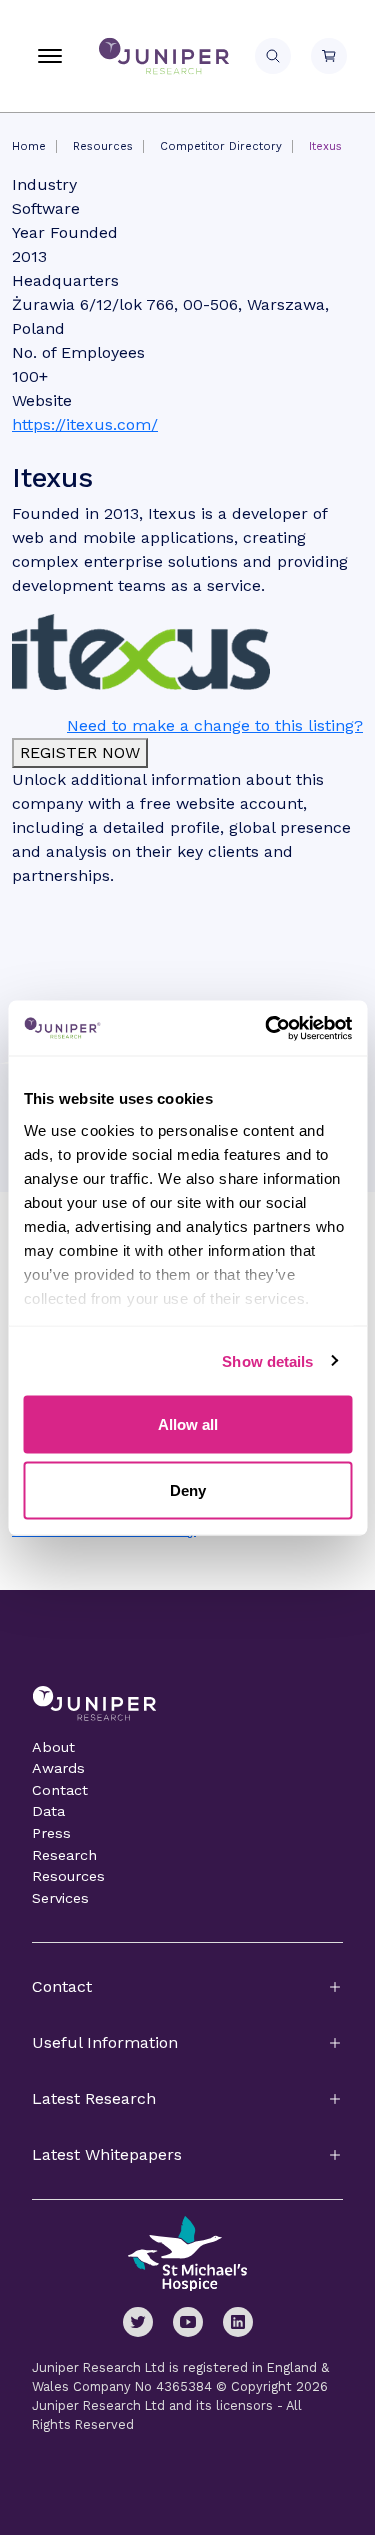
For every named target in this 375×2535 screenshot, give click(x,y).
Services (60, 1898)
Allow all (188, 1424)
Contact (60, 1790)
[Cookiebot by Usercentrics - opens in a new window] (267, 1028)
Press (51, 1833)
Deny (188, 1489)
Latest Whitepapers (107, 2154)
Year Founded (65, 232)
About (53, 1747)
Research (64, 1855)
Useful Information (105, 2042)
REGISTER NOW (80, 752)
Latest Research (94, 2098)
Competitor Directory (221, 146)
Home (29, 146)
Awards (58, 1768)
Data (48, 1811)
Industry (44, 184)
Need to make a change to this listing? (215, 725)
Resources (103, 146)
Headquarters (65, 280)
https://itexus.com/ (85, 424)
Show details (267, 1360)
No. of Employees (78, 352)
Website (42, 400)
